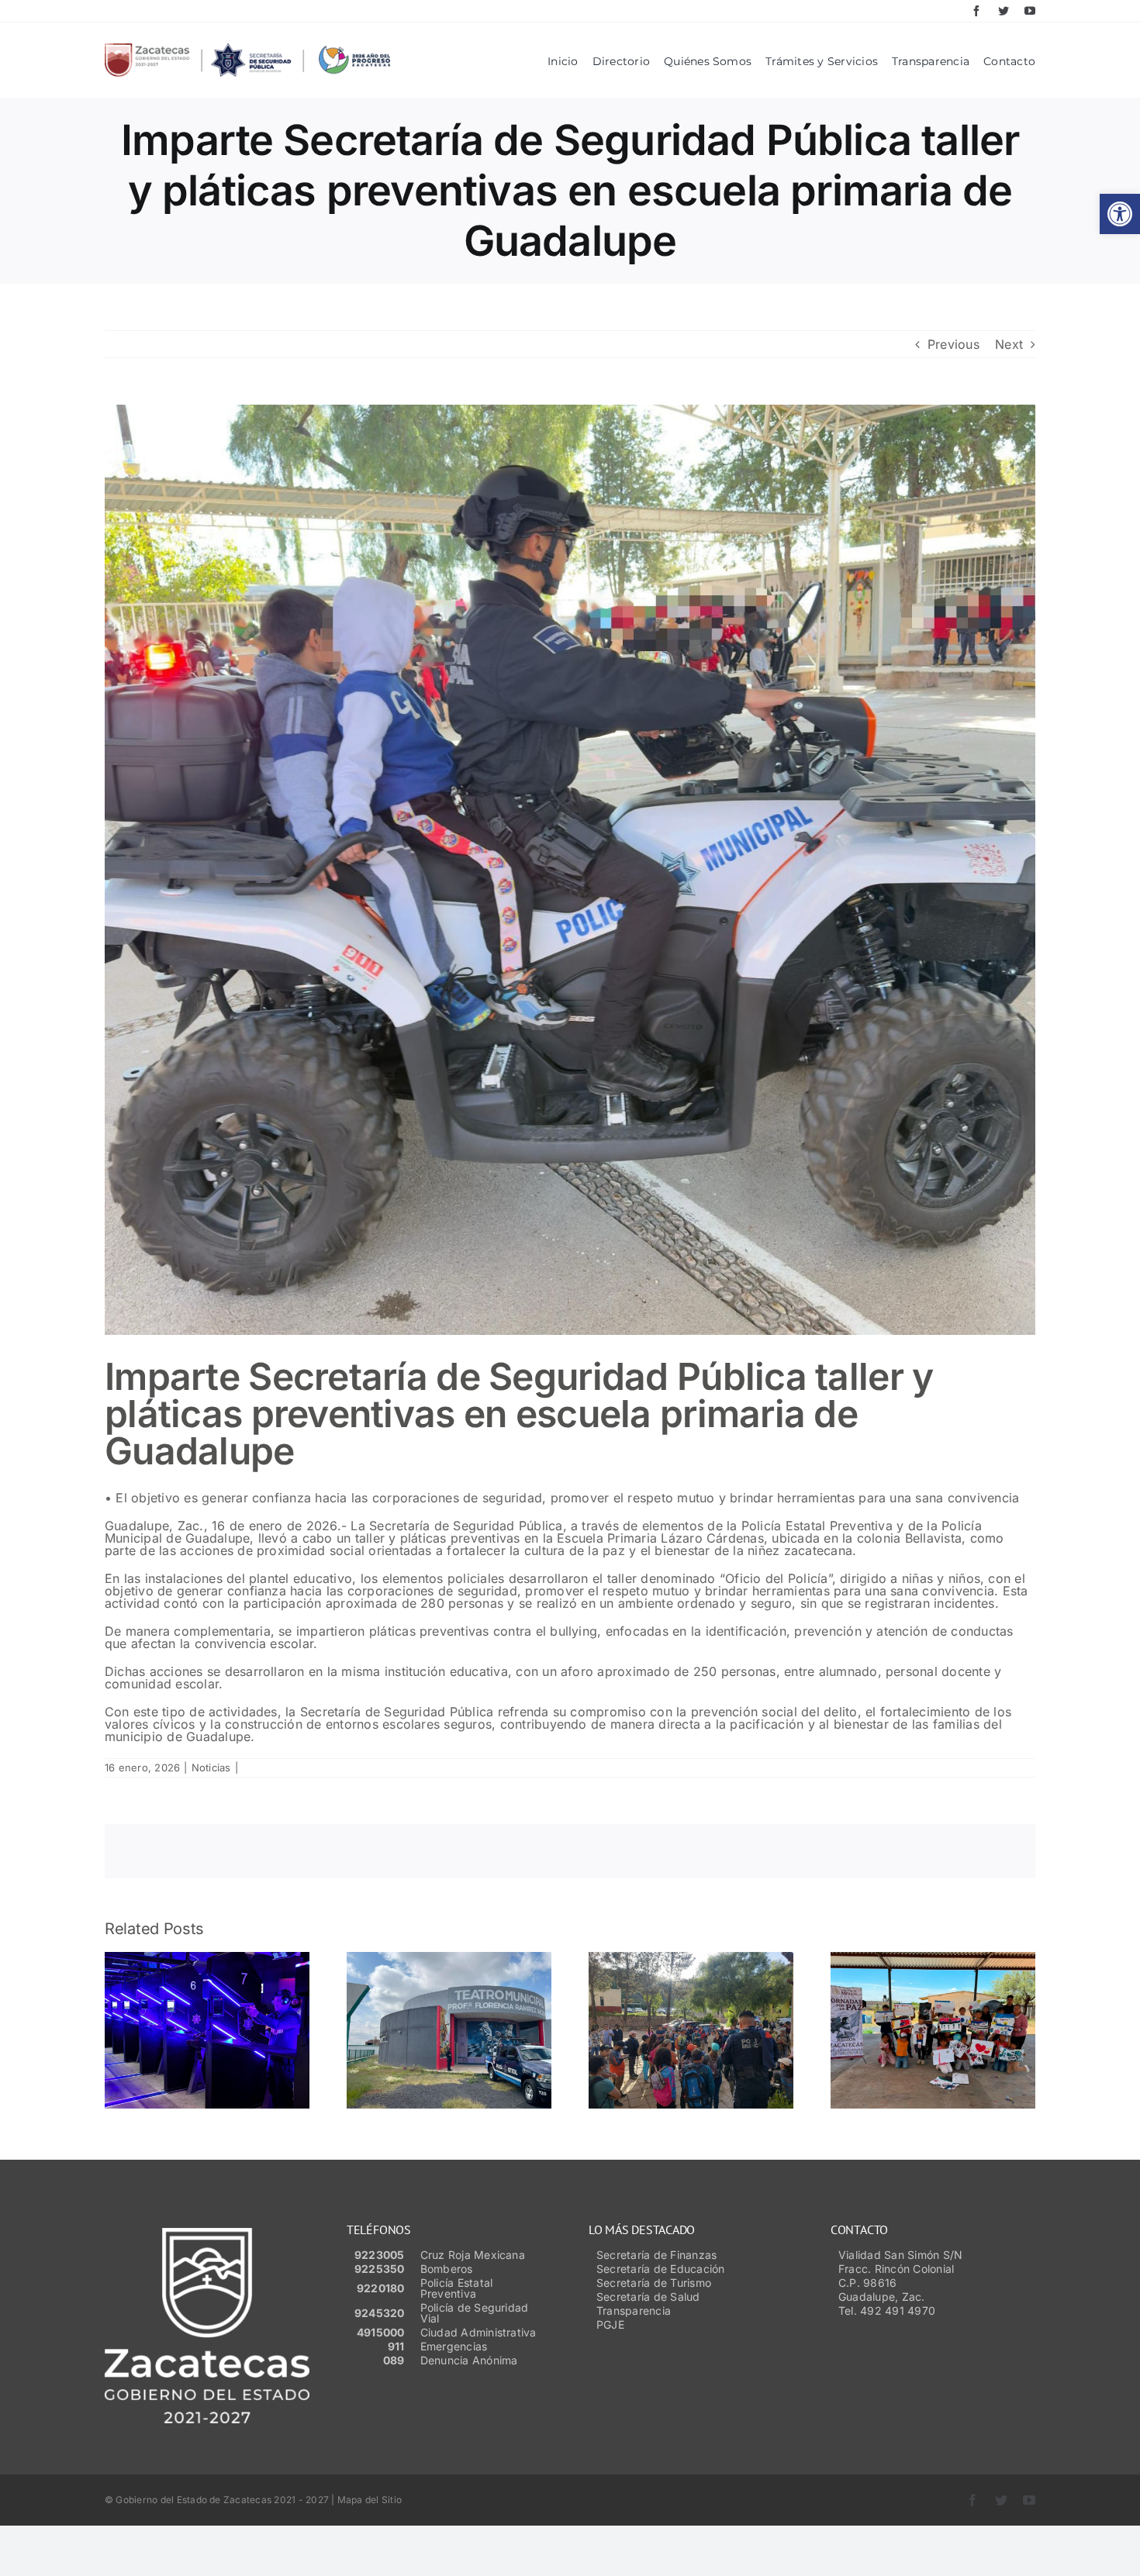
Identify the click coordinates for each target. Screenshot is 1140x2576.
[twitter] (1004, 11)
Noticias (211, 1767)
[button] (1120, 214)
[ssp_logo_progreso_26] (247, 50)
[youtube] (1030, 11)
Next (1009, 344)
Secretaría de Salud (648, 2297)
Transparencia (634, 2310)
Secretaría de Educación (661, 2269)
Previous (953, 344)
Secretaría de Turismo (654, 2283)
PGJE (610, 2324)
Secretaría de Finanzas (656, 2255)
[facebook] (976, 11)
